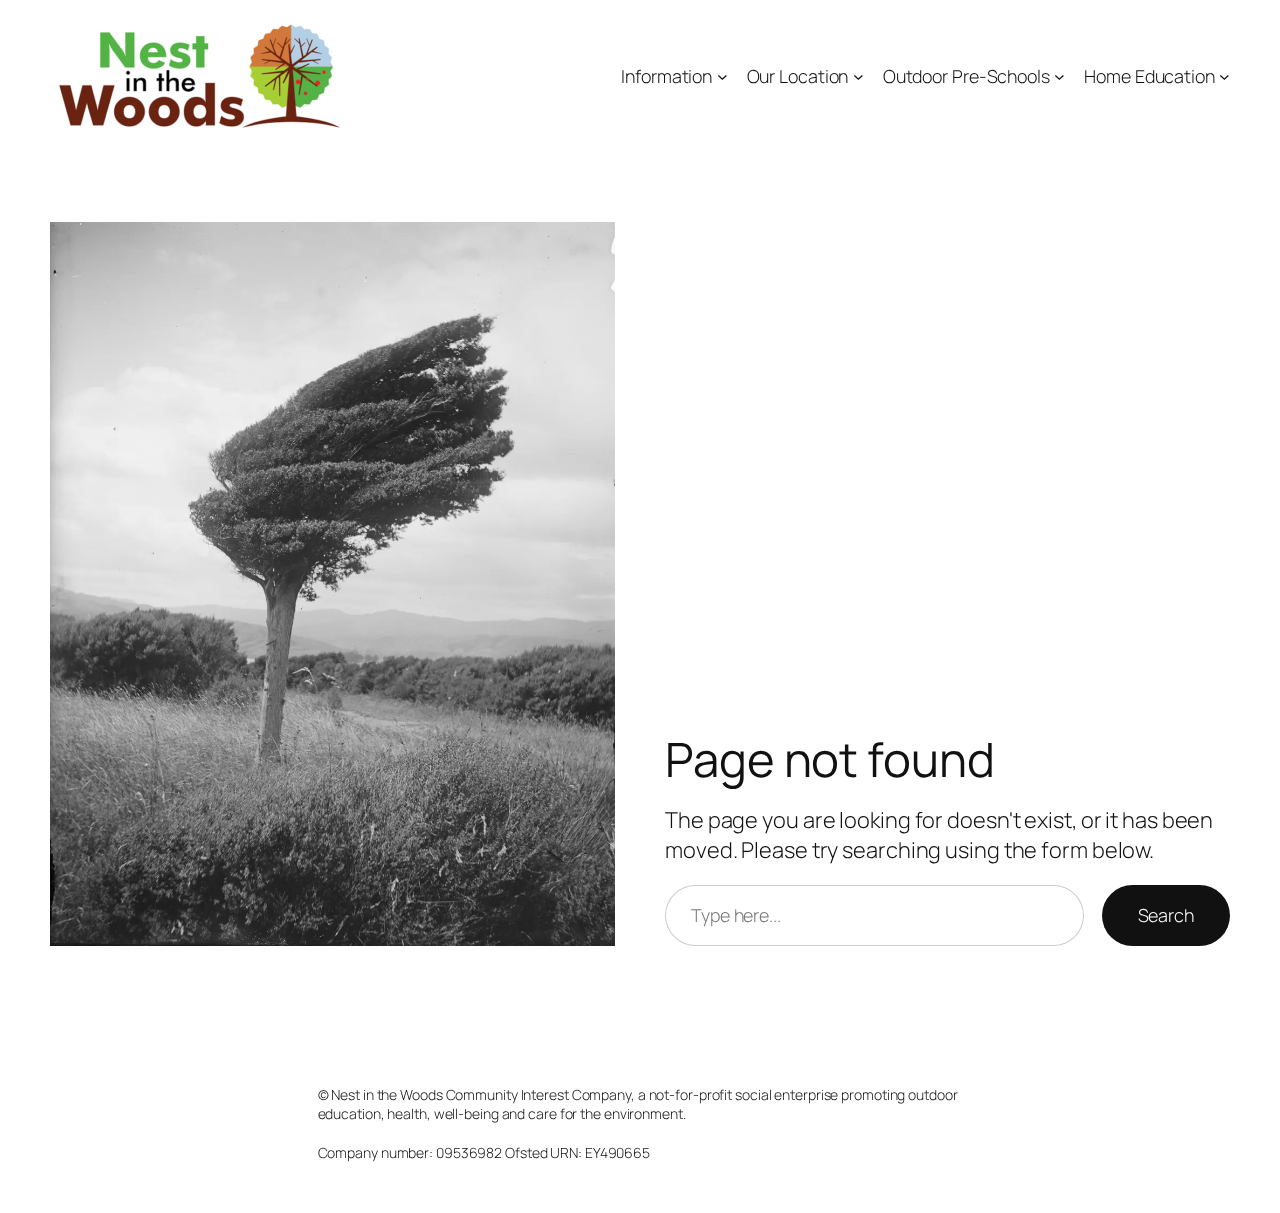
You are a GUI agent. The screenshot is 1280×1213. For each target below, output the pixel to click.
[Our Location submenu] (858, 76)
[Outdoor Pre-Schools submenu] (1059, 76)
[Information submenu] (722, 76)
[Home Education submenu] (1224, 76)
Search (1166, 915)
